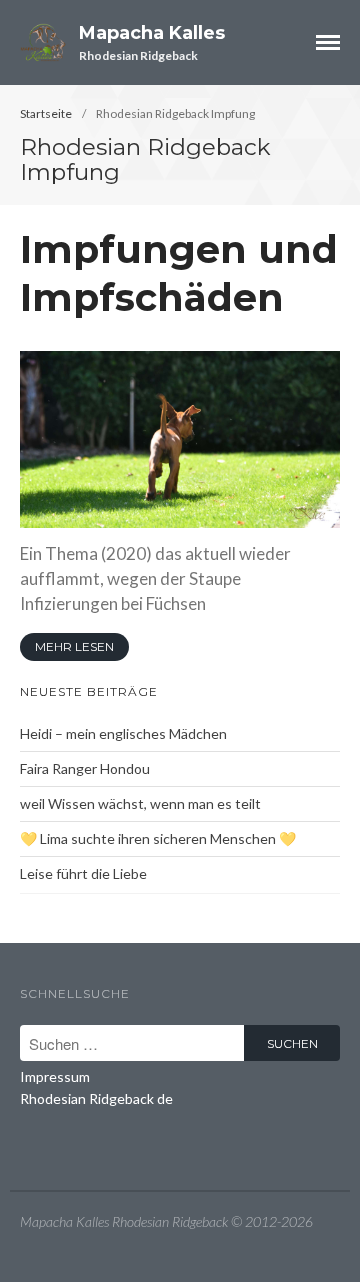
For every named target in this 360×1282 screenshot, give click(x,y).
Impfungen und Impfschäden (179, 273)
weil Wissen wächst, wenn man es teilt (140, 803)
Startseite (46, 113)
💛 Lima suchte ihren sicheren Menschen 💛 (158, 838)
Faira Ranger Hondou (85, 768)
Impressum (55, 1076)
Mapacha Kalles (152, 33)
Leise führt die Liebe (83, 873)
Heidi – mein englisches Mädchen (123, 733)
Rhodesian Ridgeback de (96, 1098)
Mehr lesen (74, 646)
